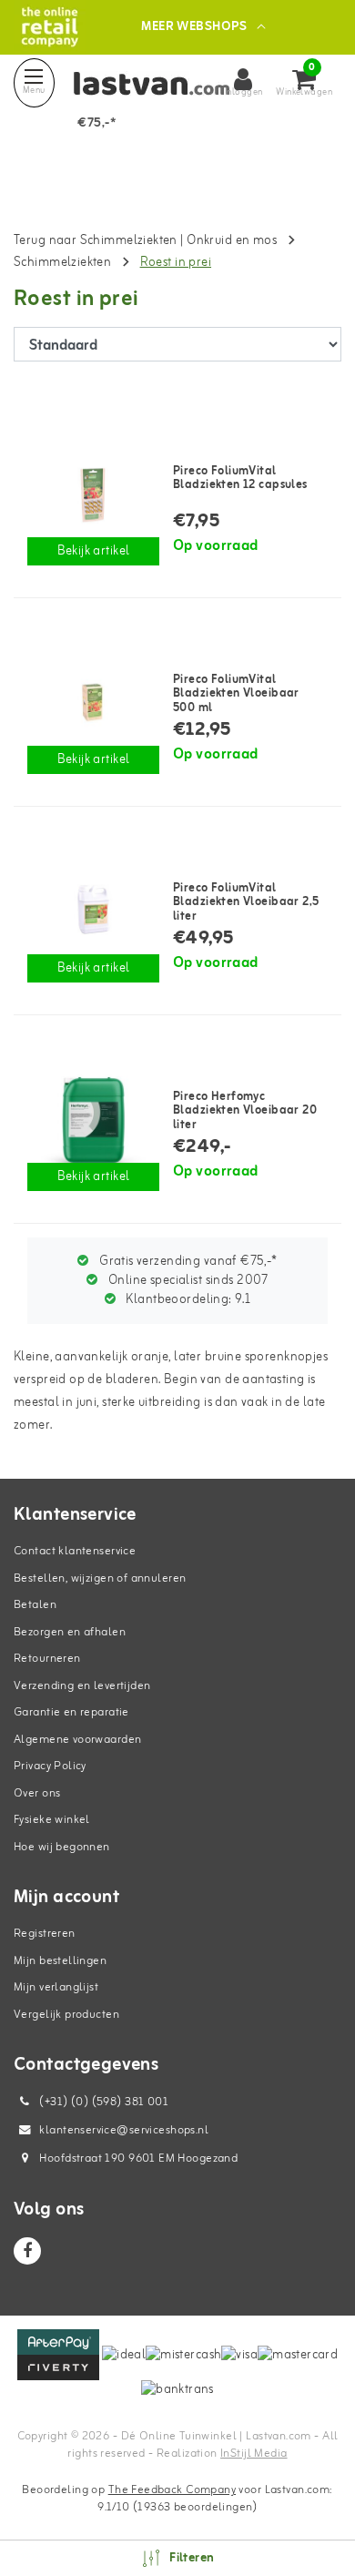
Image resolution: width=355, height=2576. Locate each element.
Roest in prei (176, 263)
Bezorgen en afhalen (70, 1632)
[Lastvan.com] (50, 27)
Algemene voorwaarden (77, 1740)
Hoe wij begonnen (62, 1847)
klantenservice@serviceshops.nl (124, 2130)
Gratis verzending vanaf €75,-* (187, 1262)
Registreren (45, 1934)
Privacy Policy (50, 1766)
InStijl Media (254, 2454)
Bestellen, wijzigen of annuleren (100, 1578)
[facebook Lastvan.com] (27, 2251)
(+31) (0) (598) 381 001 (102, 2102)
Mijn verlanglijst (56, 1987)
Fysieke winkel (52, 1820)
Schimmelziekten (62, 263)
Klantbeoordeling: (187, 1300)
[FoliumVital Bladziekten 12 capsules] (93, 494)
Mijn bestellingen (60, 1961)
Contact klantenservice (75, 1551)
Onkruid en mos (232, 241)
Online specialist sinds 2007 (187, 1281)
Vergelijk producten (66, 2015)
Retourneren (47, 1659)
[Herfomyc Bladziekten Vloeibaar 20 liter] (93, 1119)
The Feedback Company (172, 2490)
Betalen (35, 1605)
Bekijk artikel (94, 551)
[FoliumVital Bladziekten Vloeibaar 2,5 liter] (93, 911)
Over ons (37, 1793)
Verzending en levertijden (82, 1686)
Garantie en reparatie (71, 1712)
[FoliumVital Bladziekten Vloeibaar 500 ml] (93, 702)
